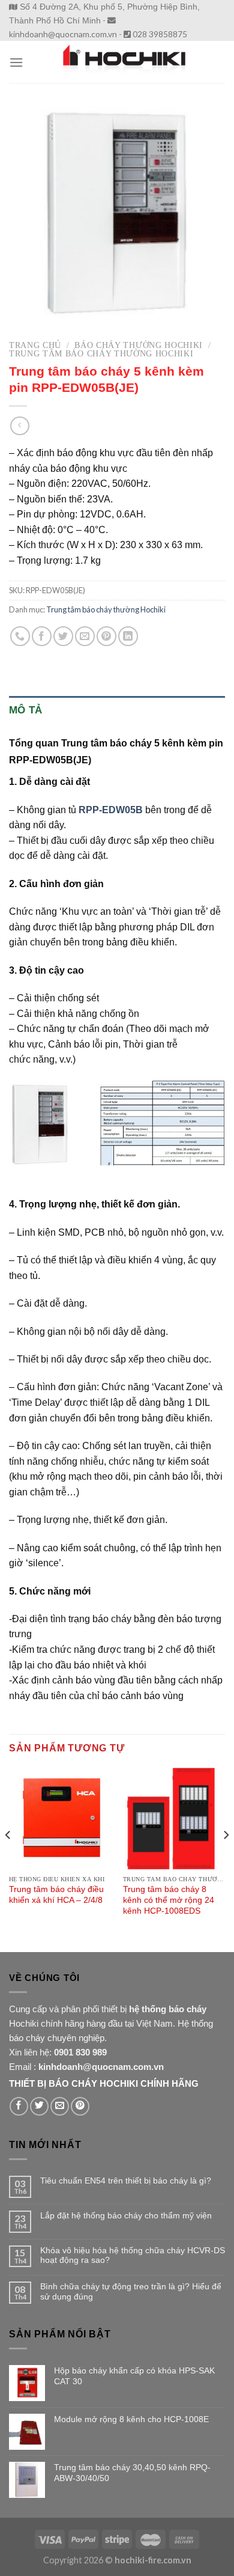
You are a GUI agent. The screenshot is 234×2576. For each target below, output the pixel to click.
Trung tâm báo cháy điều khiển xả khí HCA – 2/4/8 (56, 1895)
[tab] (117, 710)
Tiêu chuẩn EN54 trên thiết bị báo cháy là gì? (126, 2181)
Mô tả (26, 710)
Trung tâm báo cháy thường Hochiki (101, 354)
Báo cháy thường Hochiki (139, 345)
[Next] (226, 1859)
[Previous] (8, 1859)
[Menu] (16, 62)
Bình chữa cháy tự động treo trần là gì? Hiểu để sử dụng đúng (131, 2291)
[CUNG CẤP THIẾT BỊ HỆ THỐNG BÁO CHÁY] (124, 62)
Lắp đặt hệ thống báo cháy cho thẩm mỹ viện (126, 2215)
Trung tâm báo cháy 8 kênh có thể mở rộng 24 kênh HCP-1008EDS (169, 1900)
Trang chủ (35, 345)
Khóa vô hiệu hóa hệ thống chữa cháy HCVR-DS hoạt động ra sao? (133, 2255)
